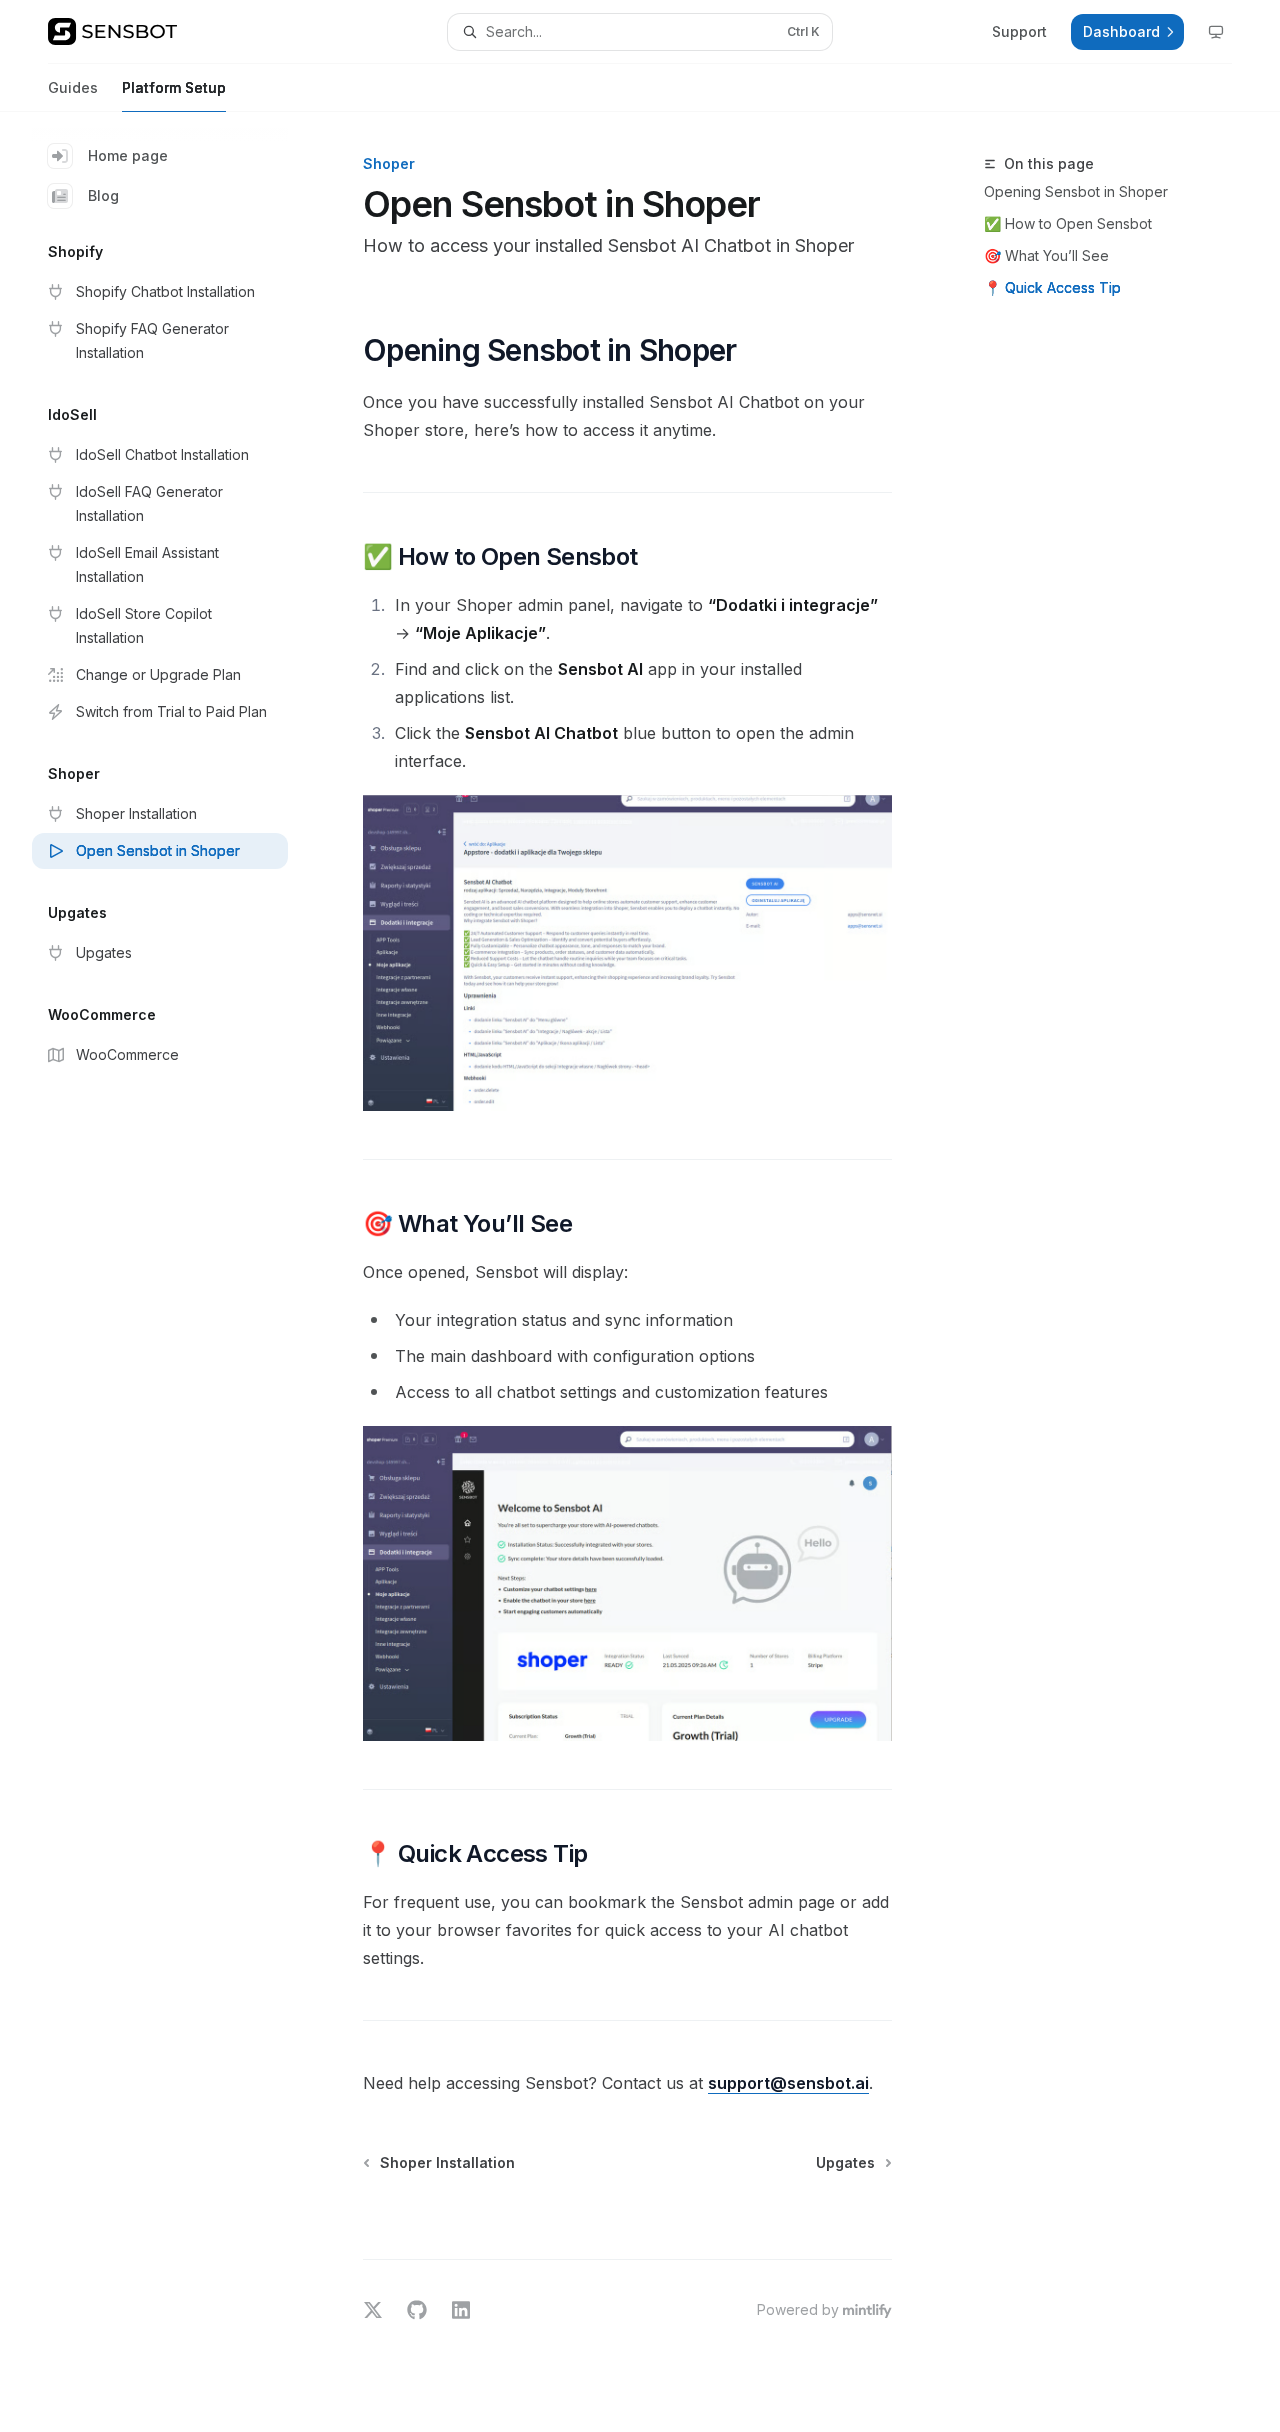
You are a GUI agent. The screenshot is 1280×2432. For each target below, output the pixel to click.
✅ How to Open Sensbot (1068, 223)
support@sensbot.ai (788, 2083)
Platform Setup (174, 87)
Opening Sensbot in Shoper (1076, 191)
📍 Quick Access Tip (1052, 287)
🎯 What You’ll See (1046, 255)
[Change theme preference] (1216, 32)
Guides (73, 87)
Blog (103, 195)
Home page (128, 155)
